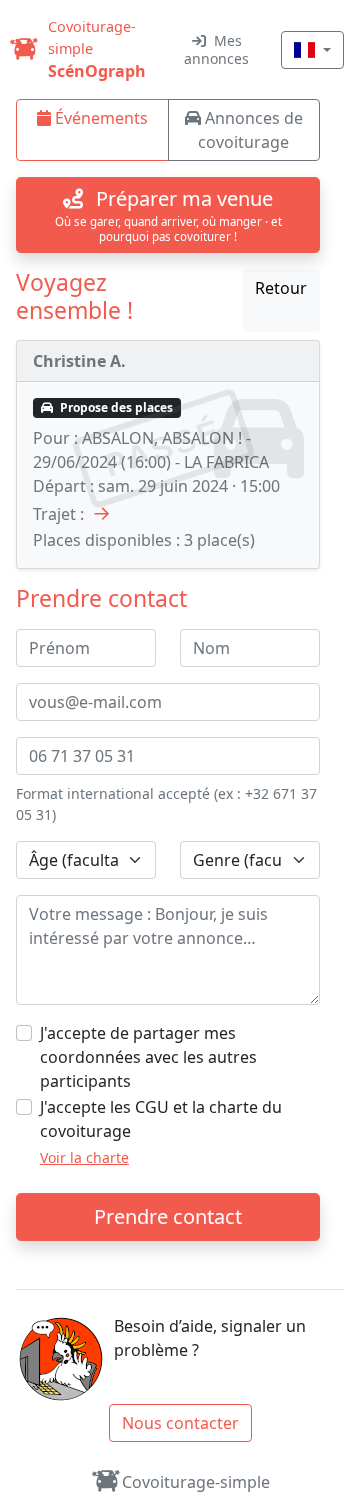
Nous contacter (180, 1423)
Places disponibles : (106, 540)
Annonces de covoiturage (250, 130)
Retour (281, 288)
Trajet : (58, 514)
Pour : (55, 438)
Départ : (63, 486)
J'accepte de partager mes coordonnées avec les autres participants (148, 1057)
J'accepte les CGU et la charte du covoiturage (161, 1119)
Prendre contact (168, 1216)
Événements (99, 118)
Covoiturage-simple (196, 1482)
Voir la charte (84, 1157)
